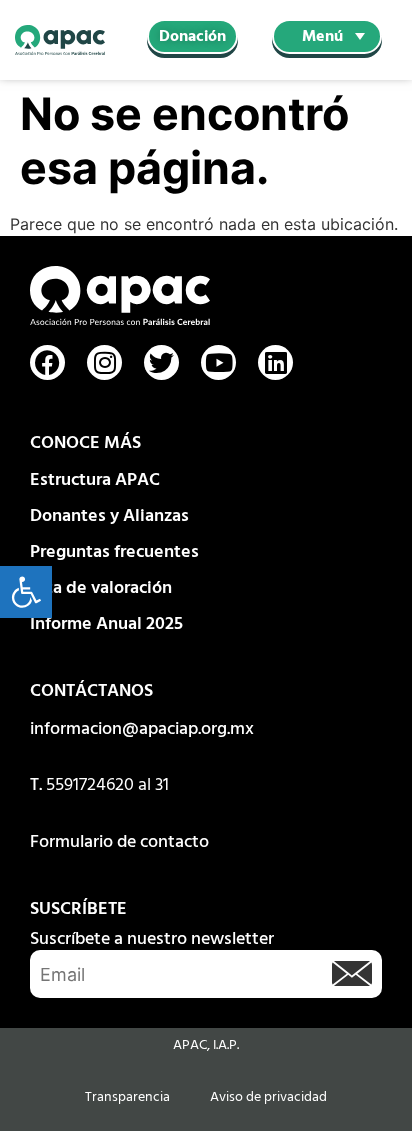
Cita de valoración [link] (101, 588)
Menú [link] (322, 37)
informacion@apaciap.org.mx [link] (142, 729)
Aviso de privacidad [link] (268, 1097)
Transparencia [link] (127, 1097)
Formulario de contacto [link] (119, 842)
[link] (26, 592)
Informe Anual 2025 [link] (106, 624)
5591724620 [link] (90, 785)
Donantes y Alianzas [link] (109, 516)
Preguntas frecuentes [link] (114, 552)
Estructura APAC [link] (95, 480)
